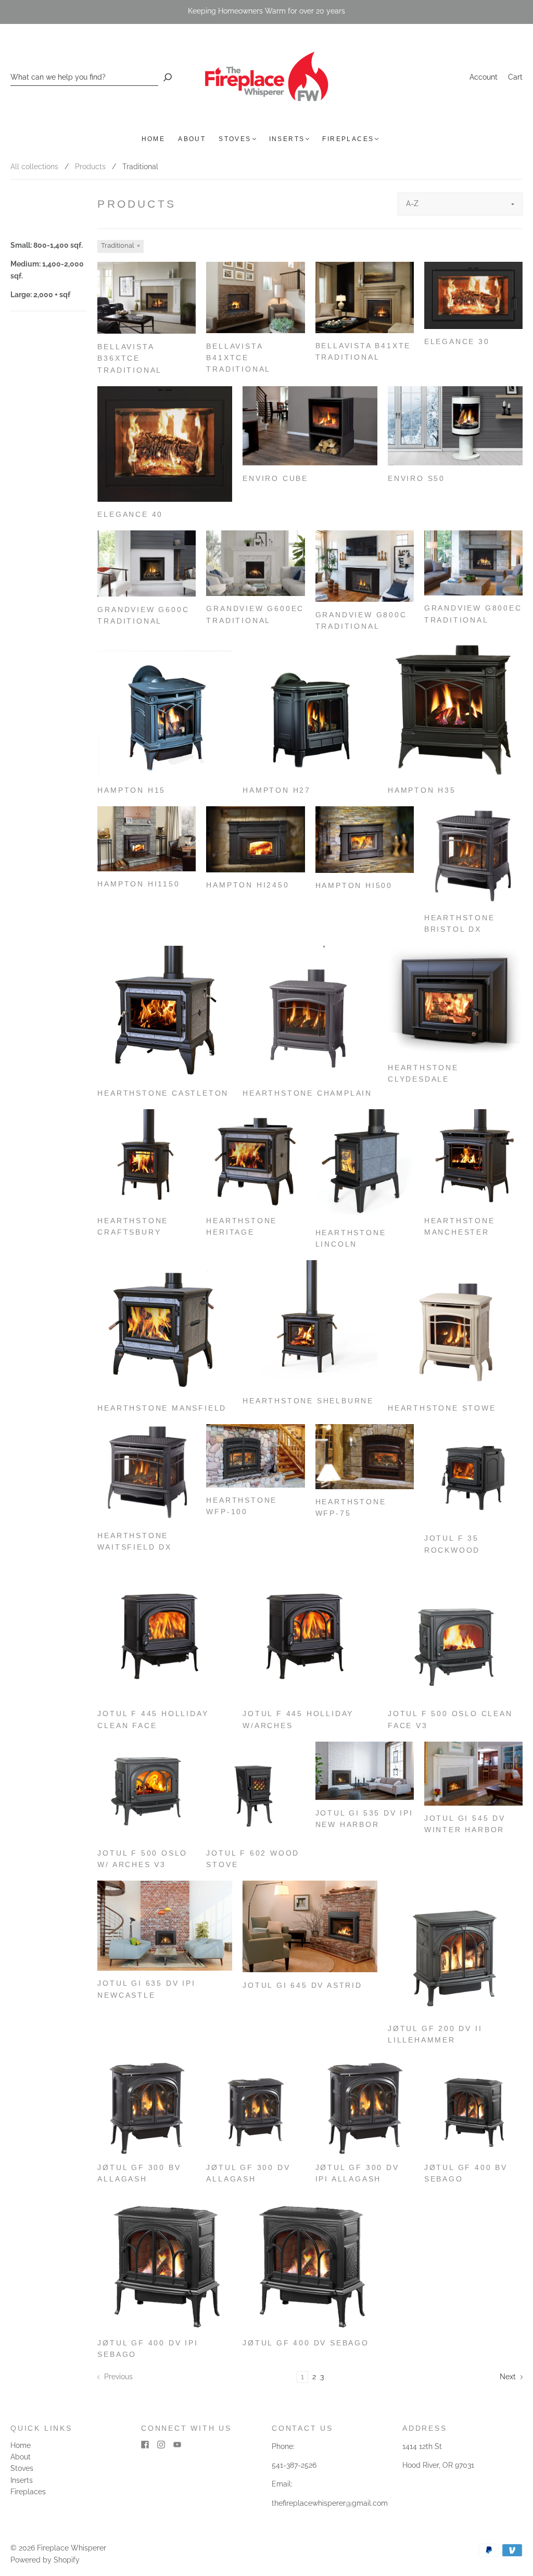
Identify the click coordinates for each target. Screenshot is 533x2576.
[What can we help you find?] (84, 77)
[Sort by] (460, 204)
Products (90, 167)
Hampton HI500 (354, 885)
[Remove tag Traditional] (120, 246)
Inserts (287, 139)
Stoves (235, 139)
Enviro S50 (416, 478)
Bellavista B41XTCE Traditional (238, 358)
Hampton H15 (131, 790)
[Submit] (168, 77)
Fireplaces (348, 139)
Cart (515, 77)
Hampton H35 (422, 790)
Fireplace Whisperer (72, 2548)
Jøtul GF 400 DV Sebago (306, 2343)
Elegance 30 (457, 341)
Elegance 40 (130, 514)
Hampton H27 (277, 790)
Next (509, 2377)
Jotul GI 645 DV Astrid (302, 1985)
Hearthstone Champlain (307, 1093)
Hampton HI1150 (138, 884)
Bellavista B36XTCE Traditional (130, 358)
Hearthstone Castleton (163, 1093)
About (192, 139)
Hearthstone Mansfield (162, 1408)
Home (154, 139)
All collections (34, 167)
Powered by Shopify (45, 2560)
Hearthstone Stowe (442, 1408)
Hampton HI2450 (248, 885)
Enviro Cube (275, 478)
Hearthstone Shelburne (308, 1401)
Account (484, 77)
